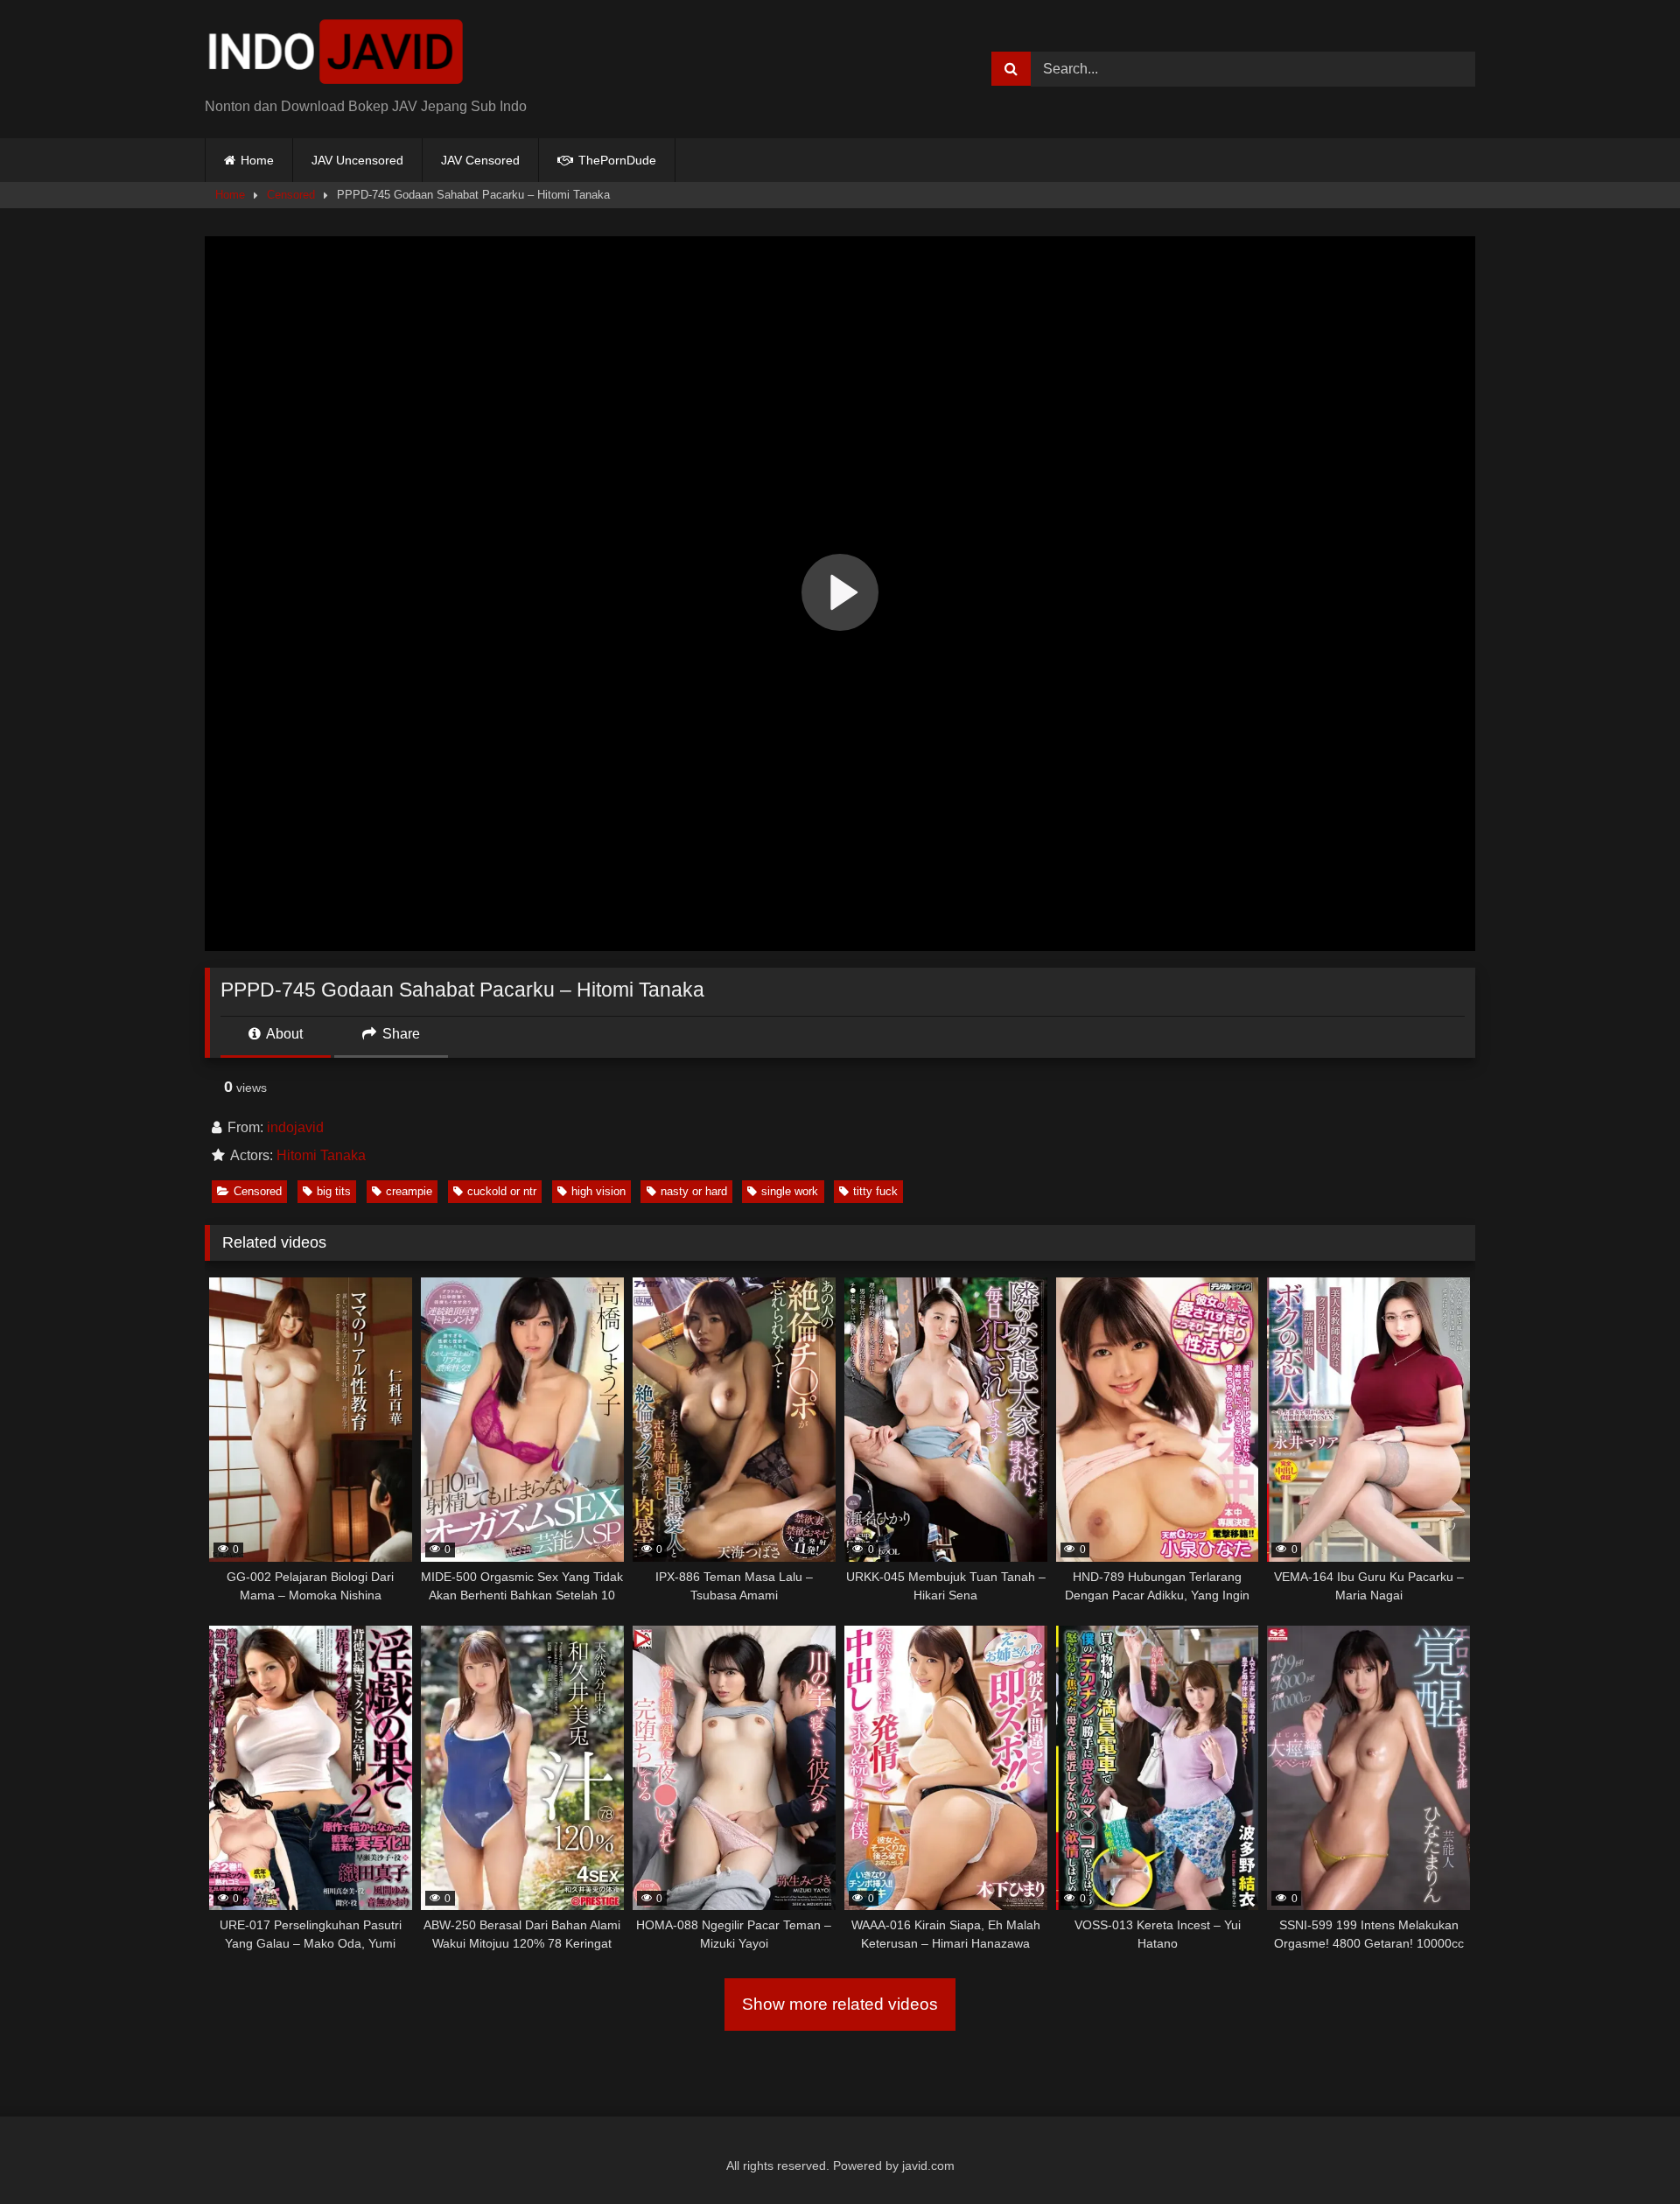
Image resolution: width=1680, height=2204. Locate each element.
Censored (291, 195)
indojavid (295, 1127)
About (283, 1034)
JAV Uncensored (357, 160)
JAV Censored (480, 160)
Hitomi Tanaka (321, 1155)
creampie (409, 1191)
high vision (598, 1191)
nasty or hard (694, 1191)
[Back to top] (1626, 2152)
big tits (334, 1191)
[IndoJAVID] (336, 55)
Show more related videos (840, 2004)
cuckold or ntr (502, 1191)
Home (257, 160)
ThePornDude (616, 160)
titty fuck (875, 1191)
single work (790, 1191)
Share (399, 1034)
